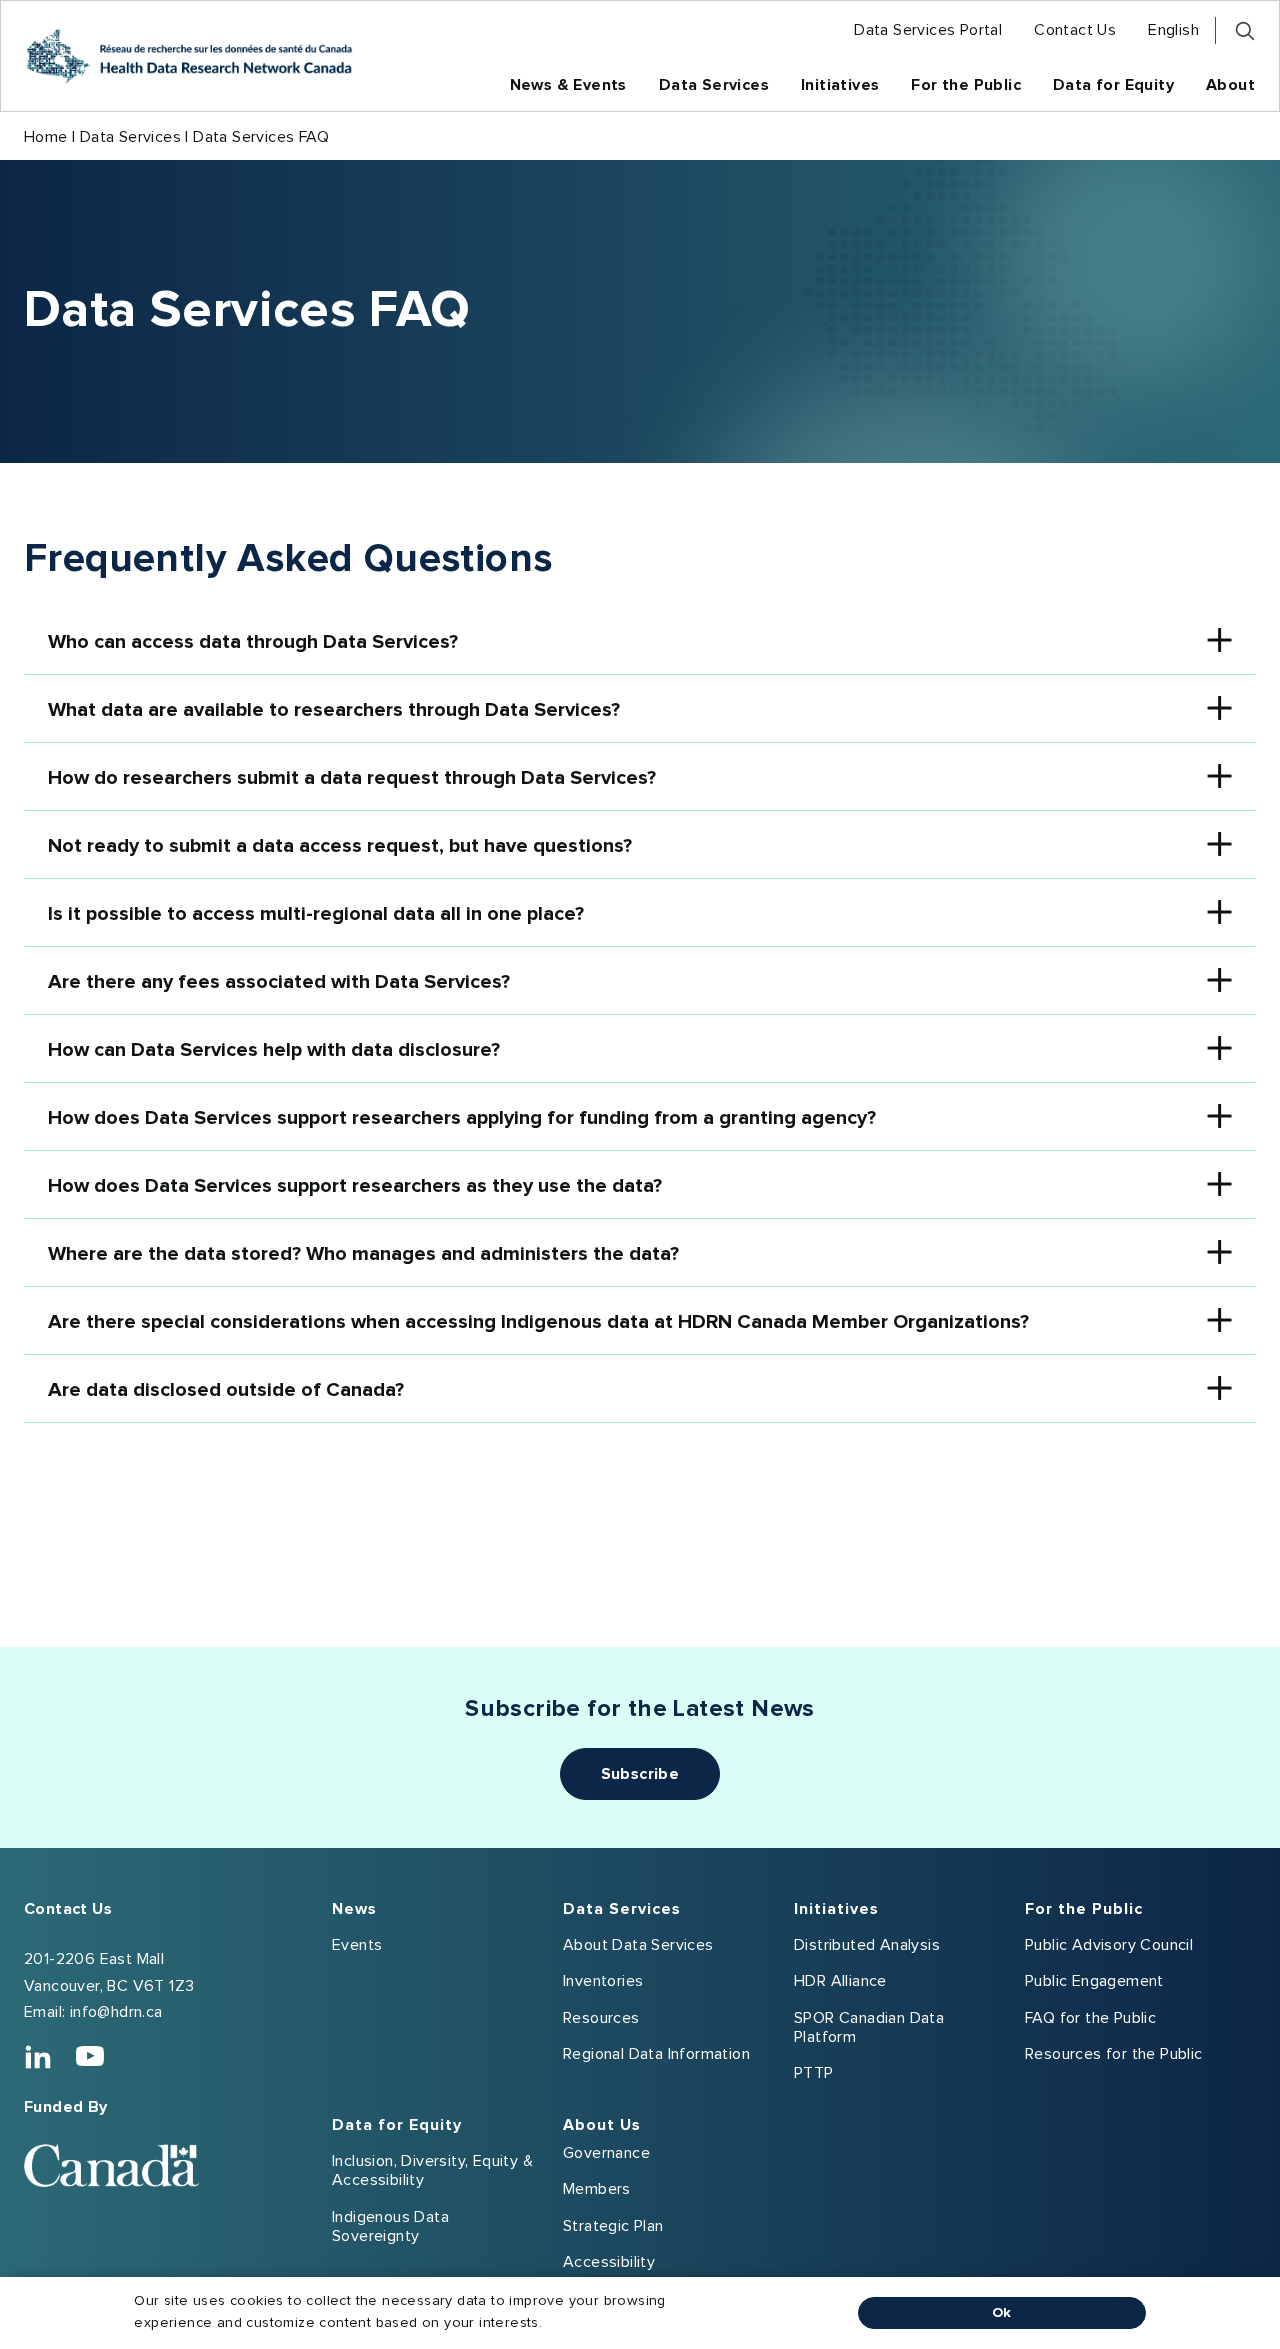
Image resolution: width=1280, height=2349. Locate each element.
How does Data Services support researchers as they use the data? (355, 1186)
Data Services (130, 137)
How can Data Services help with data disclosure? (274, 1050)
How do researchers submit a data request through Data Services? (352, 778)
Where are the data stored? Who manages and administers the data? (363, 1254)
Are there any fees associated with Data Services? (279, 982)
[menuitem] (928, 30)
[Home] (189, 56)
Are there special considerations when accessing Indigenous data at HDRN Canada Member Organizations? (538, 1322)
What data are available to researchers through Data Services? (334, 710)
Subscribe (640, 1774)
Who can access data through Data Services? (253, 642)
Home (46, 137)
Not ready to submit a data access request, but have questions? (340, 846)
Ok (1002, 2313)
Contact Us (68, 1909)
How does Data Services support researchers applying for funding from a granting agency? (462, 1118)
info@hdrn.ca (116, 2012)
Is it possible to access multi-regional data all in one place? (316, 914)
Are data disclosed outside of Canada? (226, 1390)
